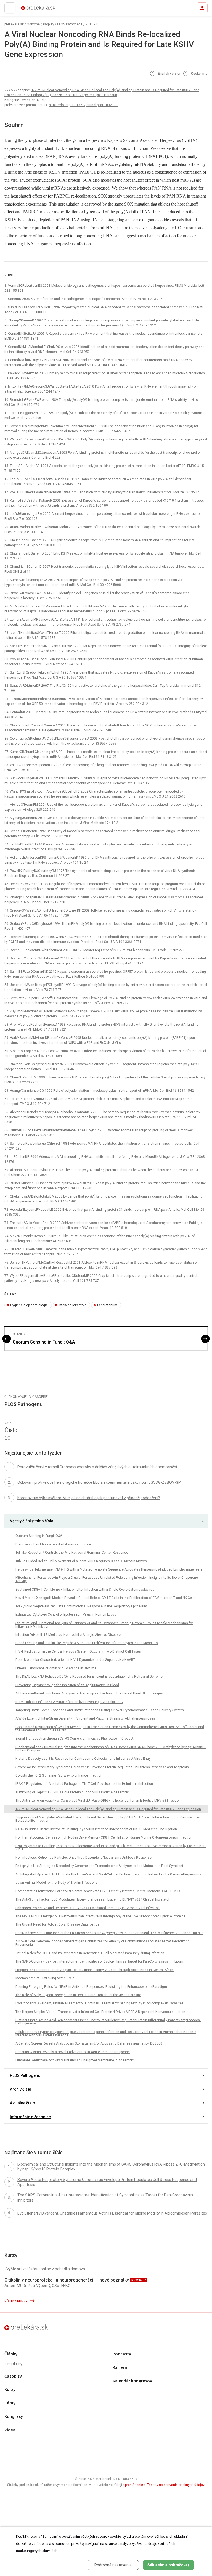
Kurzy (10, 2390)
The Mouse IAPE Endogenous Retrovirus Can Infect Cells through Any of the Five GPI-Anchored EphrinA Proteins (100, 1916)
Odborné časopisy (40, 24)
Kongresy (14, 2417)
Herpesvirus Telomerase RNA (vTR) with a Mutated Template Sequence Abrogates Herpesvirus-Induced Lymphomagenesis (109, 1569)
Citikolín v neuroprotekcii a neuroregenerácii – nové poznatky (67, 2280)
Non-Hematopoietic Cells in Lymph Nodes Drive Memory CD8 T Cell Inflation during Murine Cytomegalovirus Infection (104, 1837)
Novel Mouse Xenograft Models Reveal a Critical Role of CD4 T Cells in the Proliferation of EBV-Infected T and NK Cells (105, 1598)
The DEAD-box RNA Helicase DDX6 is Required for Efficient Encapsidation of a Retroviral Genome (89, 1677)
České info (199, 74)
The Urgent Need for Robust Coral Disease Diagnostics (57, 1924)
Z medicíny (13, 2364)
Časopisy (13, 2376)
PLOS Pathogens (70, 24)
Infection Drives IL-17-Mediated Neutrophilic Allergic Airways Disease (68, 1635)
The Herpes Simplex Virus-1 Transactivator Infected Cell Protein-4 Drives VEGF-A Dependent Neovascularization (100, 2012)
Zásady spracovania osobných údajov (175, 2485)
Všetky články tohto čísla (32, 1521)
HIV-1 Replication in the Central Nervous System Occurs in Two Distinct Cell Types (78, 1651)
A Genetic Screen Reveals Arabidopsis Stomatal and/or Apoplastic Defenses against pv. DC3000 (89, 2043)
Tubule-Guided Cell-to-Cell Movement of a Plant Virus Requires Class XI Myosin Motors (81, 1561)
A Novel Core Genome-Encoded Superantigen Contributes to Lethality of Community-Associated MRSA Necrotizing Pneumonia (103, 1943)
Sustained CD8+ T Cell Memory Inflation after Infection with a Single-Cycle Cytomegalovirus (85, 1590)
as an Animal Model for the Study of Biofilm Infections (56, 1883)
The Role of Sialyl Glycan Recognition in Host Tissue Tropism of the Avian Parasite (78, 1995)
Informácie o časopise (30, 2117)
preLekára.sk (28, 10)
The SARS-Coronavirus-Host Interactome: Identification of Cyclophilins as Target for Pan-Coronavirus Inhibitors (99, 1961)
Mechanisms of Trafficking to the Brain (45, 1978)
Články (11, 2354)
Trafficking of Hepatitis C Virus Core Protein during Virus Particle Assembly (72, 1792)
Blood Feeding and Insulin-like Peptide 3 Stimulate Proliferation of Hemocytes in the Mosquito (87, 1643)
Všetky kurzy (16, 2301)
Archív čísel (20, 2089)
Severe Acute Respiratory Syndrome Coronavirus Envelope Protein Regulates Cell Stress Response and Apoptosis (102, 1767)
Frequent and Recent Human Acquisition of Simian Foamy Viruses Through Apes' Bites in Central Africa (95, 1970)
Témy (10, 2403)
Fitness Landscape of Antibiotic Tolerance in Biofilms (56, 1668)
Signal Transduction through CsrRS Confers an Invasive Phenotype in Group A (74, 1739)
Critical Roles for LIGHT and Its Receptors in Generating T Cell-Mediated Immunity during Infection (90, 1953)
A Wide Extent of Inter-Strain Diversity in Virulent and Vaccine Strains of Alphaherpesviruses (85, 1718)
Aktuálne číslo (22, 2103)
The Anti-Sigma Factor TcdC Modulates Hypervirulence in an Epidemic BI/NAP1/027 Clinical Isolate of (92, 1899)
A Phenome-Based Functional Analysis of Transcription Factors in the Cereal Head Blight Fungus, (90, 1693)
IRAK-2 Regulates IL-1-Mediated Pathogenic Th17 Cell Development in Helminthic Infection (84, 1784)
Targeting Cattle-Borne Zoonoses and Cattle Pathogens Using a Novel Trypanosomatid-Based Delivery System (100, 1710)
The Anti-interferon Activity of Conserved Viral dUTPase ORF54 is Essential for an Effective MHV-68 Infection (98, 1801)
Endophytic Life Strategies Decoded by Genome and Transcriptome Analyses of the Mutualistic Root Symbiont (99, 1866)
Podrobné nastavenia (113, 2565)
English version (169, 74)
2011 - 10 (93, 24)
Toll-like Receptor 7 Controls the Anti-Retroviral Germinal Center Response (72, 1553)
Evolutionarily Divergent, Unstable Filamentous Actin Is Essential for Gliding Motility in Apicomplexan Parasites (100, 2003)
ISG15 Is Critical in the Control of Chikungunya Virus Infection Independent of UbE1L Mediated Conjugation (96, 1829)
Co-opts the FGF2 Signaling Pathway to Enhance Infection (59, 1775)
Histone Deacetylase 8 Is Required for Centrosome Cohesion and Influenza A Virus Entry (83, 1759)
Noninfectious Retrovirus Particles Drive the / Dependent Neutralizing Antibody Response (84, 1858)
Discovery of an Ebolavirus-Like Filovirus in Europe (53, 1544)
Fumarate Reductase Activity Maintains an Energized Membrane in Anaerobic (75, 2060)
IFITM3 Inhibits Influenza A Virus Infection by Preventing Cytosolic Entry (69, 1702)
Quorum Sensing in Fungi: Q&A (44, 1342)
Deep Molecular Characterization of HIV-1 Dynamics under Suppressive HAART (75, 1660)
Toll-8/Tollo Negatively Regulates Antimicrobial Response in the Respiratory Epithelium (81, 1606)
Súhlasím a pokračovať (168, 2565)
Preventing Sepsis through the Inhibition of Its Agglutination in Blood (67, 1685)
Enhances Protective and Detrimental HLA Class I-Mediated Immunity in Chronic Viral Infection (88, 1908)
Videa (10, 2430)
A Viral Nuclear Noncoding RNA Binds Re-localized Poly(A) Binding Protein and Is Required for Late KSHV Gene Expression (108, 1809)
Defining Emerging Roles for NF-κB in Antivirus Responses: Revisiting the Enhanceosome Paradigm (91, 1987)
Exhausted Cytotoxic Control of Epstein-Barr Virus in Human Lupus (66, 1615)
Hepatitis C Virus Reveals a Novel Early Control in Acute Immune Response (73, 2052)
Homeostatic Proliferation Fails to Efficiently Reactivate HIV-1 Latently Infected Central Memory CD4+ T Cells (98, 1891)
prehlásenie (134, 2485)
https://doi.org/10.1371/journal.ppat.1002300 (83, 105)
